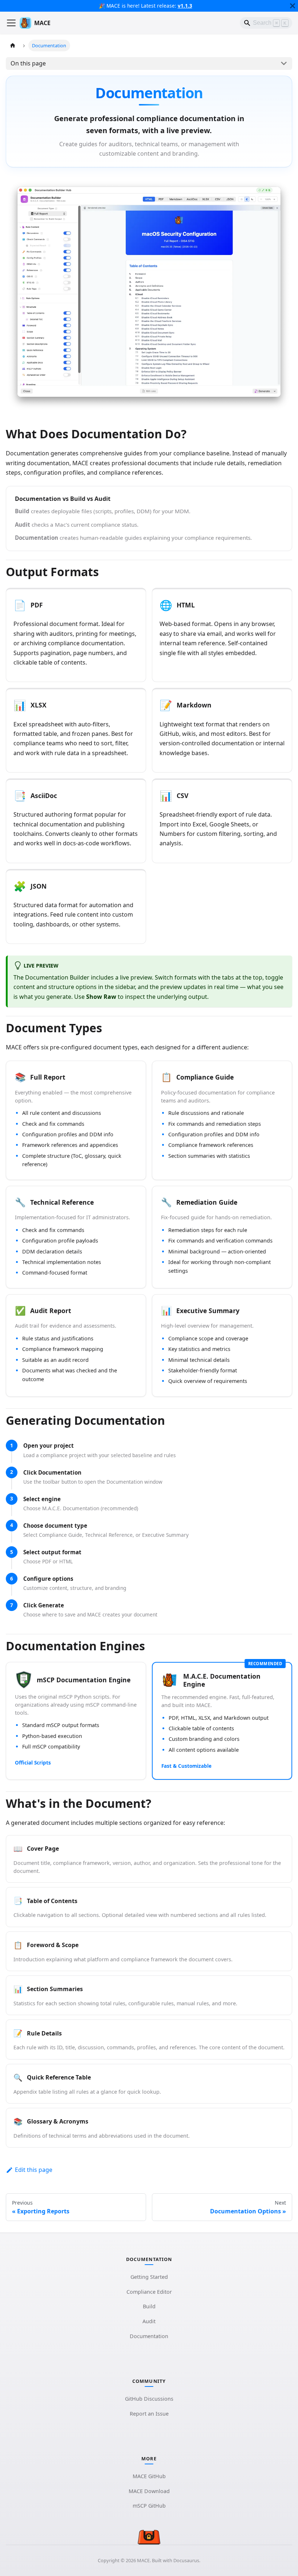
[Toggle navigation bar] (11, 23)
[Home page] (13, 45)
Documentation (149, 2336)
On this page (28, 63)
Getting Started (149, 2277)
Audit (149, 2321)
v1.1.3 (185, 6)
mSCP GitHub (149, 2506)
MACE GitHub (149, 2476)
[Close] (293, 6)
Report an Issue (149, 2414)
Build (149, 2306)
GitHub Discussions (149, 2399)
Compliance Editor (149, 2292)
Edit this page (34, 2170)
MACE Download (149, 2491)
